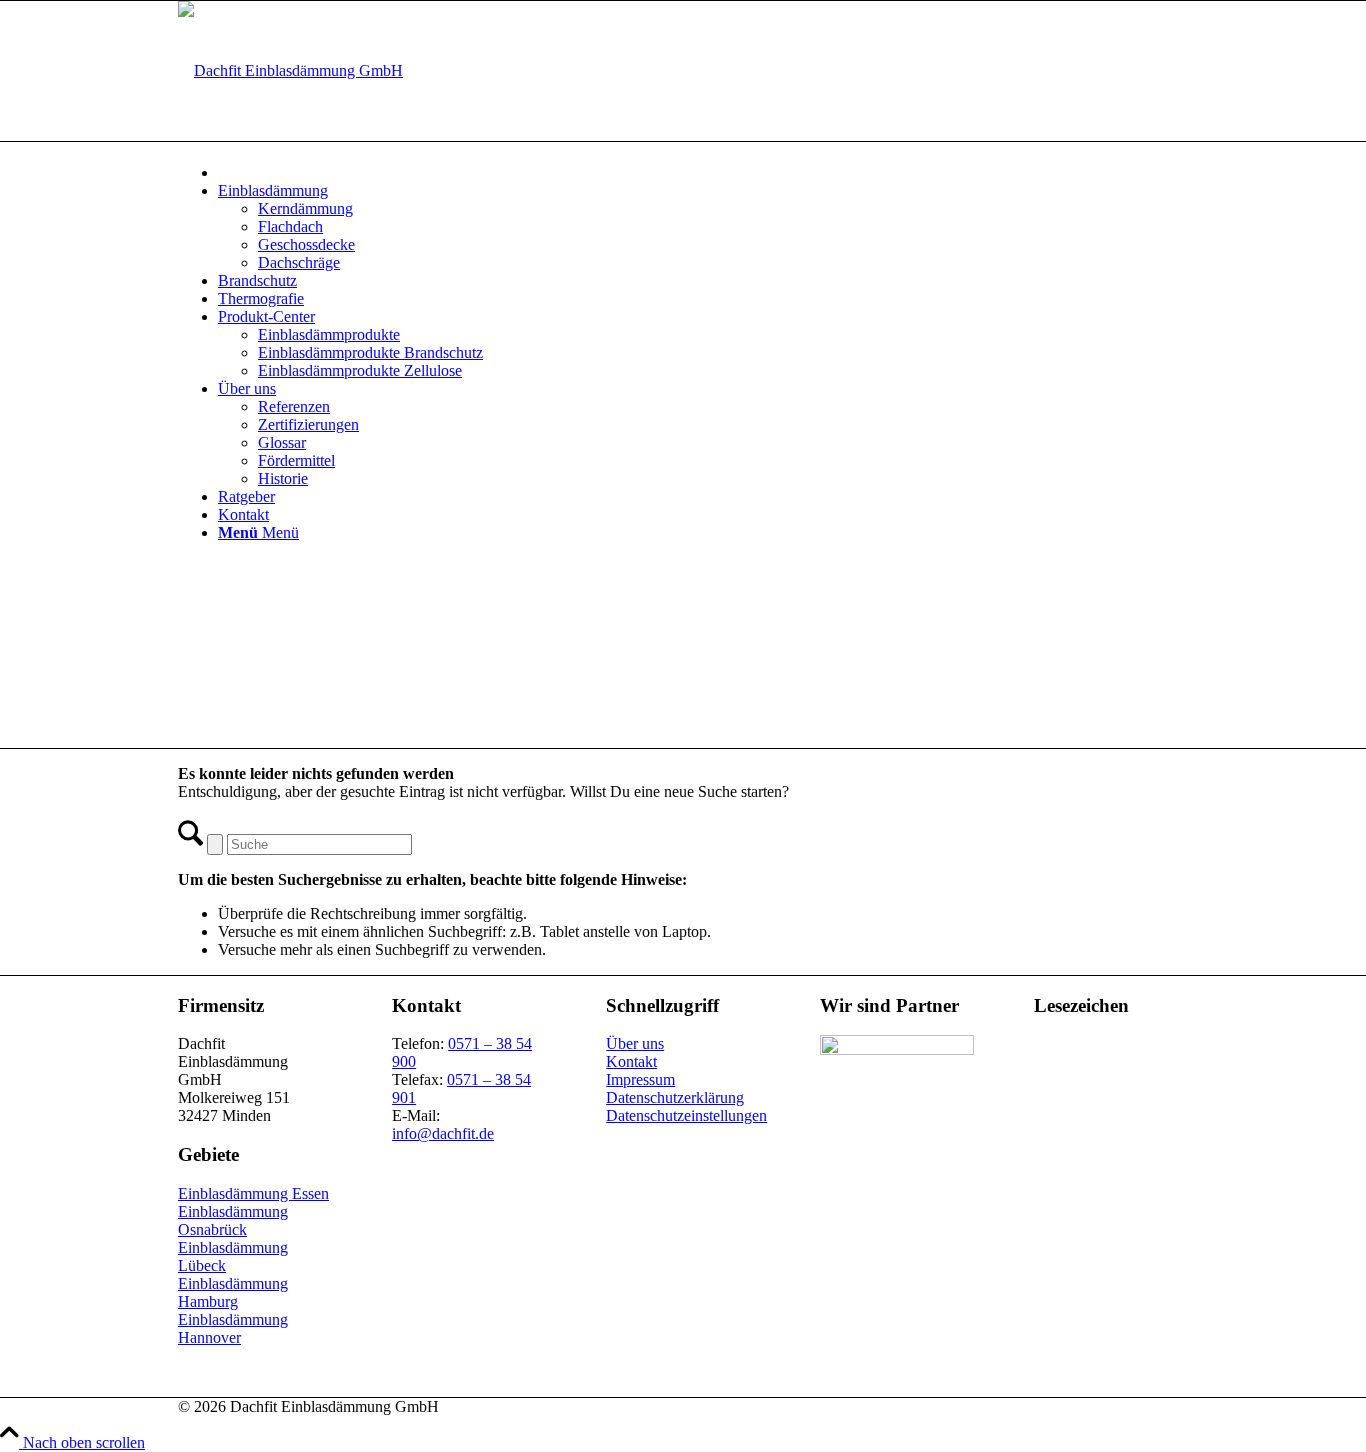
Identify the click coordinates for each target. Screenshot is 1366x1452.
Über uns (635, 1043)
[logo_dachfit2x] (290, 70)
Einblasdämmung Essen (253, 1193)
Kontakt (631, 1061)
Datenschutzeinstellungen (686, 1115)
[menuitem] (703, 170)
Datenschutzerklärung (675, 1097)
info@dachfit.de (443, 1133)
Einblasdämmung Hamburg (233, 1292)
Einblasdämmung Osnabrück (233, 1220)
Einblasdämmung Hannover (233, 1328)
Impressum (640, 1079)
